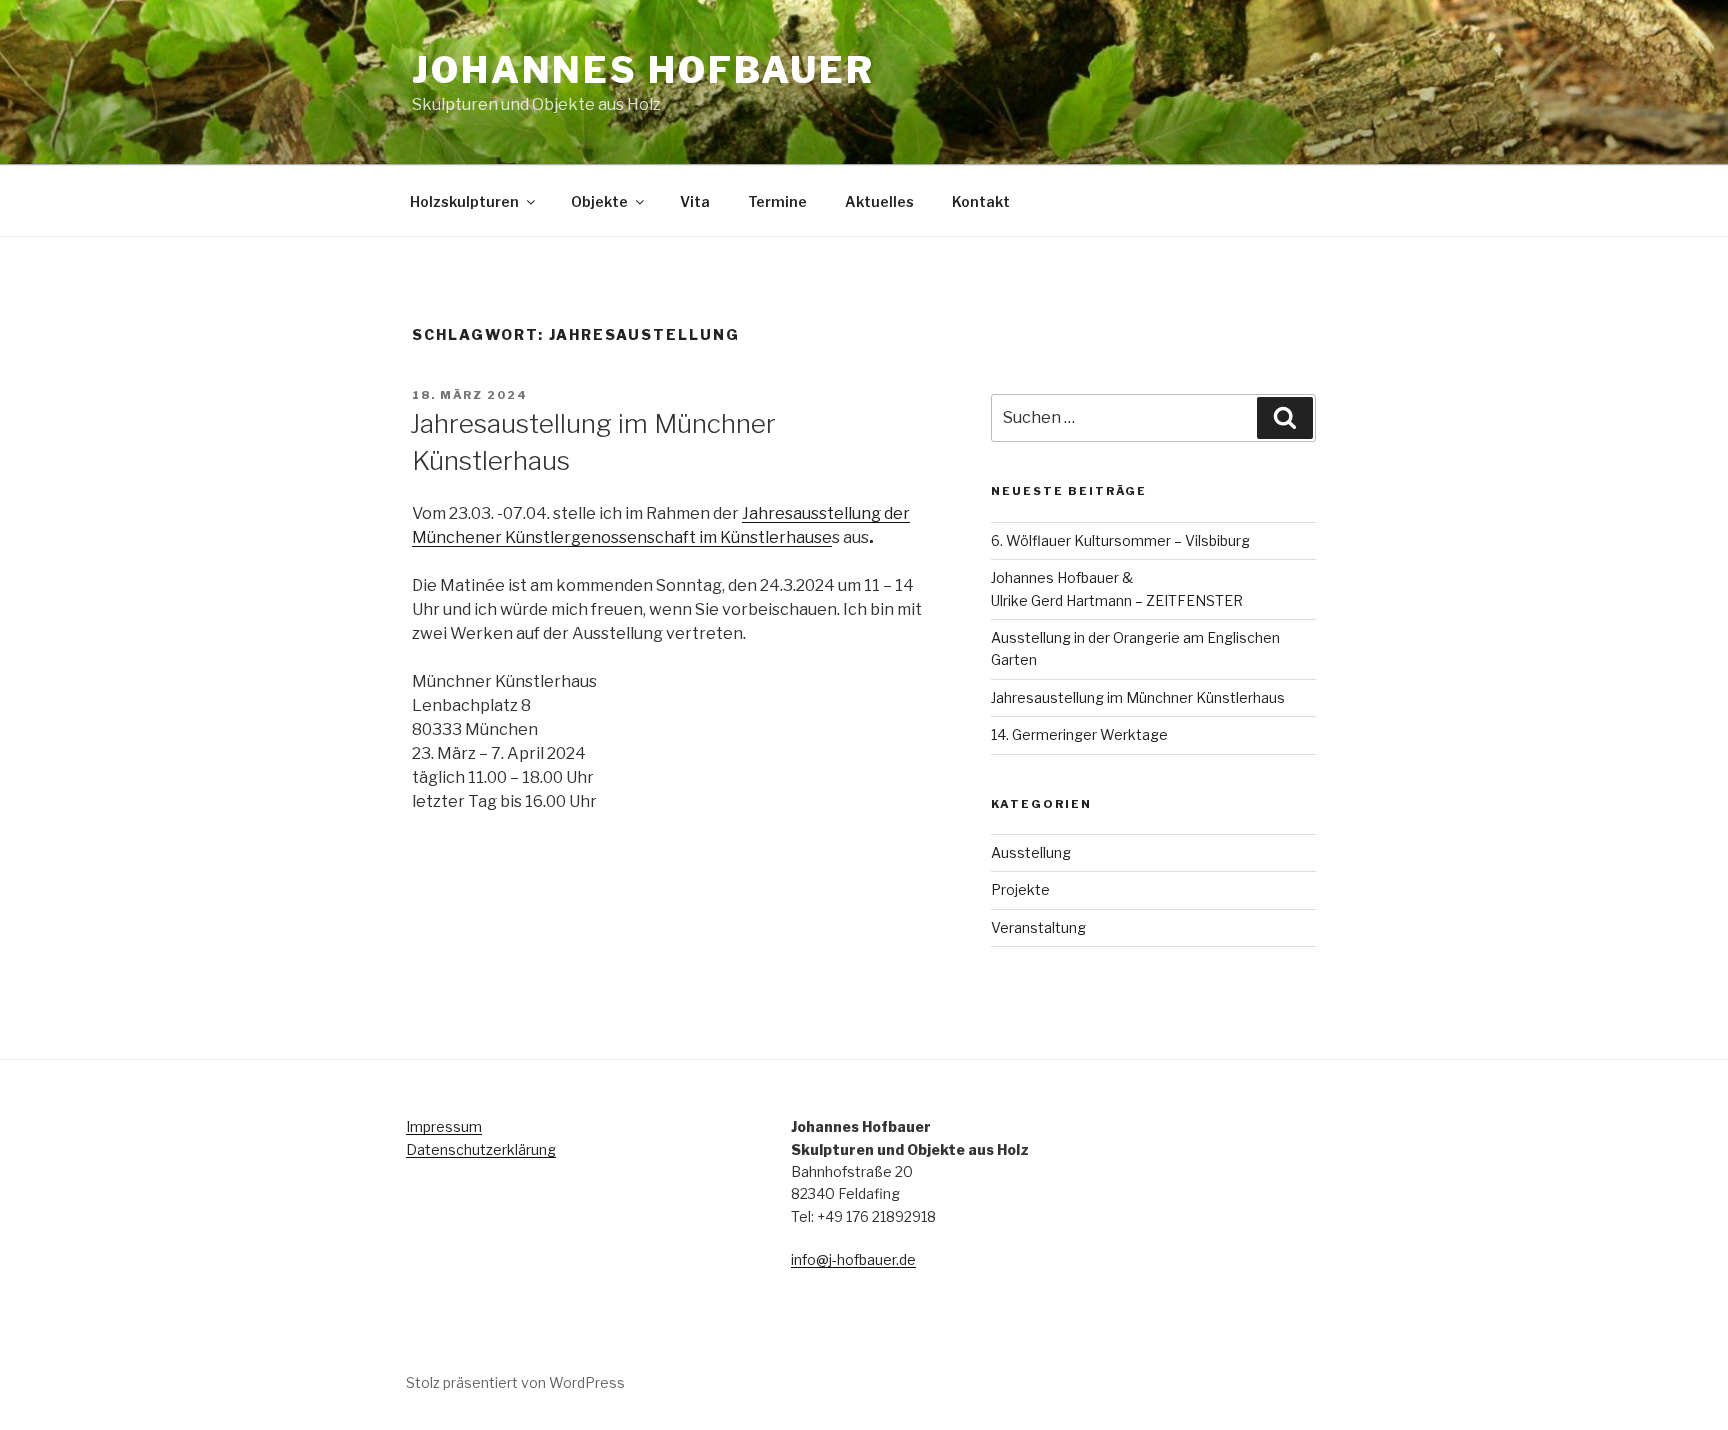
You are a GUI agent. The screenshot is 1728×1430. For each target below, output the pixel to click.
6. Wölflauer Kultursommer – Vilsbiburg (1120, 540)
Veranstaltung (1038, 927)
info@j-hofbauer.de (853, 1259)
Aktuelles (879, 201)
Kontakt (981, 201)
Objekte (599, 201)
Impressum (444, 1126)
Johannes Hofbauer (643, 70)
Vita (695, 201)
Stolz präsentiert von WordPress (515, 1382)
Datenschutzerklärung (481, 1149)
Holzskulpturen (464, 201)
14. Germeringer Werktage (1079, 734)
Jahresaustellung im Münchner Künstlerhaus (1138, 697)
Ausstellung (1031, 852)
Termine (777, 201)
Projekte (1020, 889)
